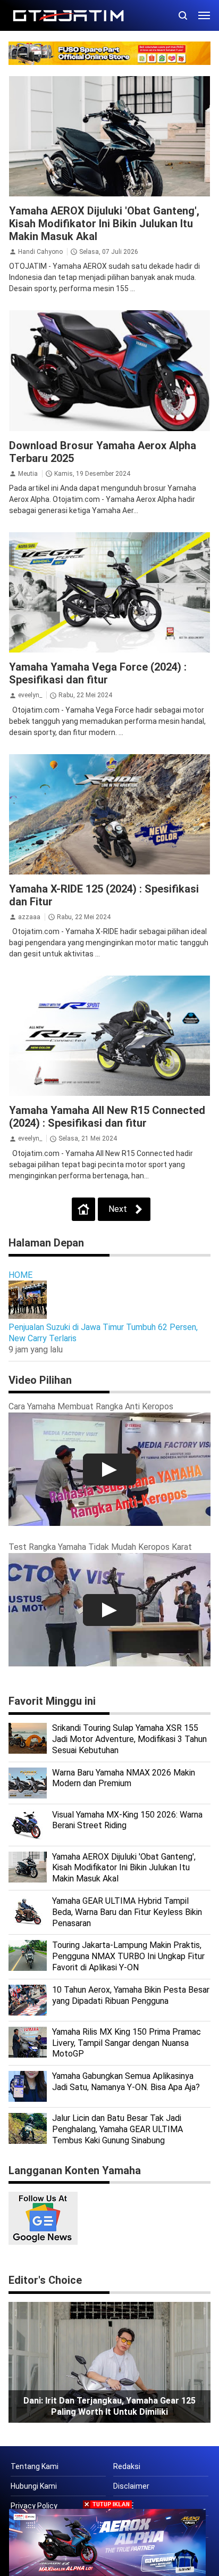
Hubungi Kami (34, 2486)
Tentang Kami (35, 2466)
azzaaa (29, 917)
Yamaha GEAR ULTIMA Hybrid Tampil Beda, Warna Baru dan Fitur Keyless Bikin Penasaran (127, 1912)
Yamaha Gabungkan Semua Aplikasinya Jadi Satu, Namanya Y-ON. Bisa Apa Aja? (126, 2082)
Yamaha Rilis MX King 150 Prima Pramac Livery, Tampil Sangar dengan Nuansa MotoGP (127, 2043)
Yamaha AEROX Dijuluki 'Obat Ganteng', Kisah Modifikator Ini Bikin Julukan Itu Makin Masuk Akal (104, 224)
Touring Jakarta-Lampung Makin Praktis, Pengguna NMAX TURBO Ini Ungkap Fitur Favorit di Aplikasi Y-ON (128, 1956)
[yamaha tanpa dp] (108, 2542)
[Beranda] (83, 1209)
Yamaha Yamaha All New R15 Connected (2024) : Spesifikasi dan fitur (107, 1117)
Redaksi (127, 2466)
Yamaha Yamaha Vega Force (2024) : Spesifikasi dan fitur (98, 673)
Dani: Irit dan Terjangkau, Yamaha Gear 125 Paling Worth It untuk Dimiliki (109, 2406)
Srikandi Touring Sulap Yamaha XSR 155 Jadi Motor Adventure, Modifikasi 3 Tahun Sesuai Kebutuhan (129, 1739)
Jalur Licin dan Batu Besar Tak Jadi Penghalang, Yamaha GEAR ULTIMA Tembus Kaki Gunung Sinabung (117, 2129)
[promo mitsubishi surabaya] (109, 52)
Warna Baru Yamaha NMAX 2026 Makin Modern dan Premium (124, 1778)
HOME (20, 1275)
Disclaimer (131, 2486)
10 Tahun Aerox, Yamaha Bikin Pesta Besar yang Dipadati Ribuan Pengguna (131, 1995)
